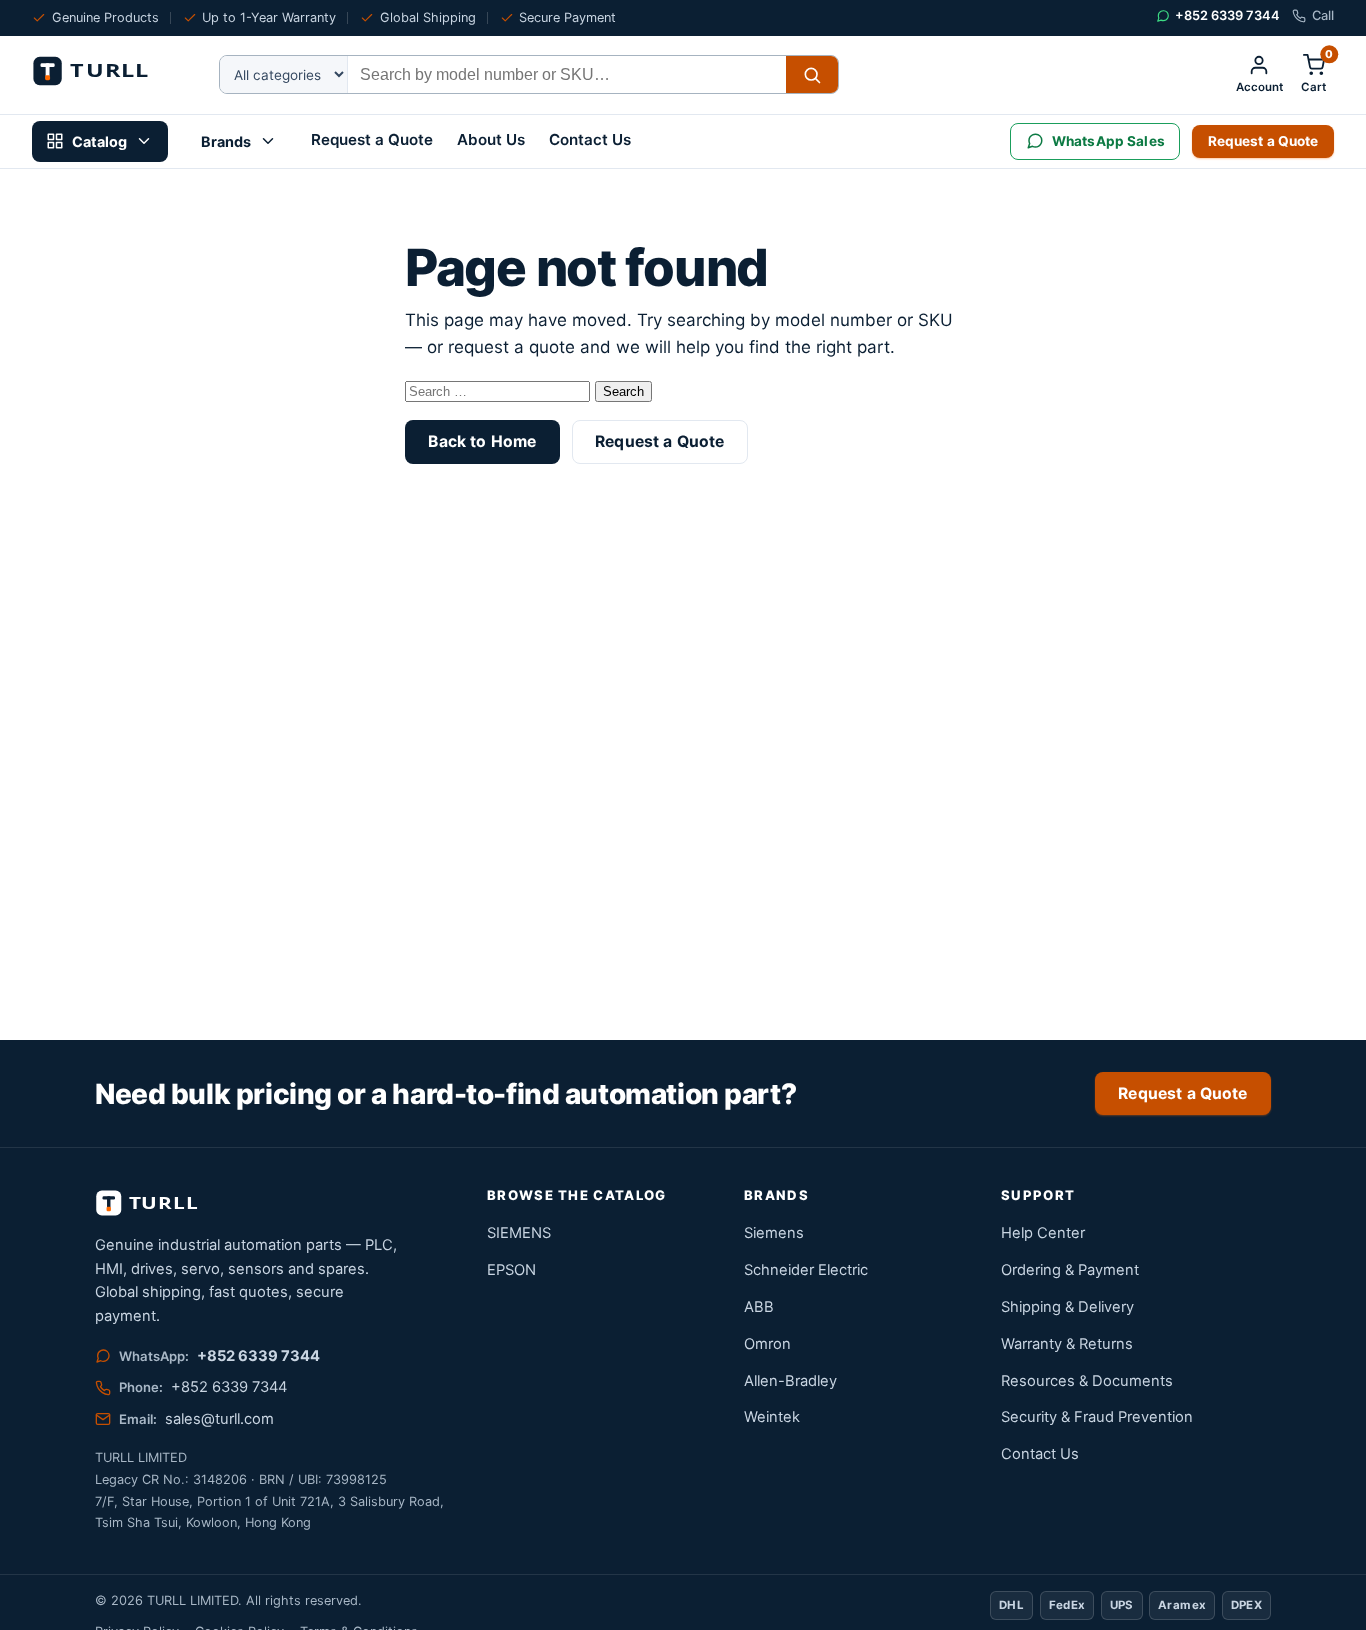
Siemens (774, 1233)
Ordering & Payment (1070, 1270)
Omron (767, 1344)
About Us (491, 139)
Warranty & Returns (1067, 1344)
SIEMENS (519, 1233)
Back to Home (482, 441)
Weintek (772, 1417)
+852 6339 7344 (258, 1356)
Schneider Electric (806, 1270)
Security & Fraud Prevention (1097, 1417)
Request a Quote (372, 139)
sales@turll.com (219, 1419)
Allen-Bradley (790, 1381)
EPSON (511, 1270)
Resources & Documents (1087, 1381)
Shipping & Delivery (1067, 1307)
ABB (759, 1307)
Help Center (1043, 1233)
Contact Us (590, 139)
